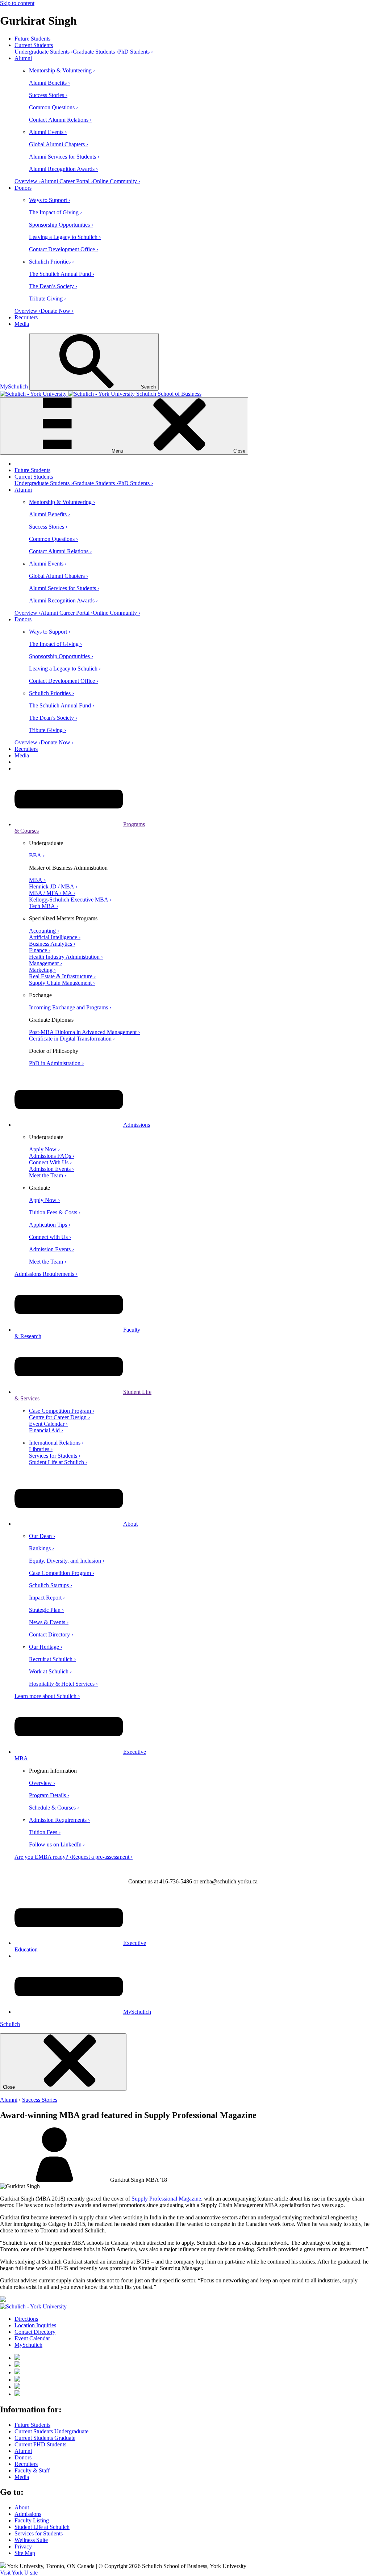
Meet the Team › (48, 1175)
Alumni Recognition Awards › (63, 169)
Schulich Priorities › (51, 262)
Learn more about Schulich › (47, 1696)
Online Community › (116, 181)
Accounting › (44, 931)
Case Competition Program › (62, 1411)
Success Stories (40, 2100)
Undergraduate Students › (44, 52)
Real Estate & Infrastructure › (62, 976)
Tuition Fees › (45, 1832)
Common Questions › (53, 107)
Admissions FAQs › (52, 1156)
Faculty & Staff (32, 2470)
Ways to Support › (50, 200)
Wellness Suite (31, 2540)
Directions (26, 2319)
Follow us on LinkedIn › (57, 1844)
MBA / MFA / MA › (52, 893)
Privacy (23, 2546)
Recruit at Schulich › (52, 1659)
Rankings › (41, 1548)
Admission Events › (51, 1169)
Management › (45, 963)
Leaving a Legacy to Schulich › (65, 237)
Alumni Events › (48, 132)
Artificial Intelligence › (55, 937)
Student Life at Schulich (42, 2527)
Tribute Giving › (47, 299)
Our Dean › (42, 1536)
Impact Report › (47, 1598)
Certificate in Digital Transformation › (72, 1039)
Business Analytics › (52, 944)
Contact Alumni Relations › (60, 120)
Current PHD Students (40, 2444)
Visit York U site (19, 2573)
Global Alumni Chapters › (59, 144)
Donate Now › (57, 311)
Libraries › (41, 1449)
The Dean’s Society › (53, 286)
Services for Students (39, 2533)
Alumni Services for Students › (64, 157)
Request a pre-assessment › (102, 1857)
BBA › (37, 855)
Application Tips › (50, 1225)
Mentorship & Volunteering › (62, 70)
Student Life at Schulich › (58, 1462)
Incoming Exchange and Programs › (70, 1007)
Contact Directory (35, 2332)
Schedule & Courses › (54, 1808)
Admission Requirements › (59, 1820)
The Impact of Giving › (55, 212)
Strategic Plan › (46, 1610)
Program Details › (49, 1795)
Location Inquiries (35, 2325)
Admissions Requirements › (46, 1274)
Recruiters (26, 317)
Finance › (40, 950)
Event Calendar (32, 2338)
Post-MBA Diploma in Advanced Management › (84, 1032)
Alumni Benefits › (49, 83)
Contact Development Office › (64, 249)
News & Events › (49, 1622)
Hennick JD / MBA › (53, 886)
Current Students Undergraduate (51, 2431)
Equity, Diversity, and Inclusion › (67, 1561)
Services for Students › (55, 1456)
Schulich (10, 2024)
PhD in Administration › (56, 1063)
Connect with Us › (50, 1237)
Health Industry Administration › (66, 957)
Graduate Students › (95, 52)
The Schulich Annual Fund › (62, 274)
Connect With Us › (50, 1162)
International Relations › (56, 1443)
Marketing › (42, 970)
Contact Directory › (51, 1634)
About (130, 1524)
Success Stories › (48, 95)
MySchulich (14, 386)
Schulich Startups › (51, 1585)
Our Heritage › (46, 1647)
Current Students (34, 45)
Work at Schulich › (50, 1671)
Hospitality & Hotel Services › (63, 1684)
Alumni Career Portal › (67, 181)
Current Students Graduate (45, 2438)
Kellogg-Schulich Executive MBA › (70, 900)
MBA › (37, 880)
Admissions (137, 1125)
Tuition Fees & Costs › (55, 1212)
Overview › (28, 181)
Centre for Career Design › (59, 1417)
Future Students (32, 39)
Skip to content (17, 3)
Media (22, 324)
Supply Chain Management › (62, 983)
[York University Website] (33, 2306)
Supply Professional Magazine (166, 2199)
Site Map (25, 2553)
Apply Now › (44, 1149)
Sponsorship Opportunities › (61, 225)
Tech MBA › (44, 906)
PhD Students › (136, 52)
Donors (23, 188)
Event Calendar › (48, 1424)
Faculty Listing (32, 2520)
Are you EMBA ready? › (43, 1857)
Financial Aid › (46, 1430)
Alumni (23, 58)
